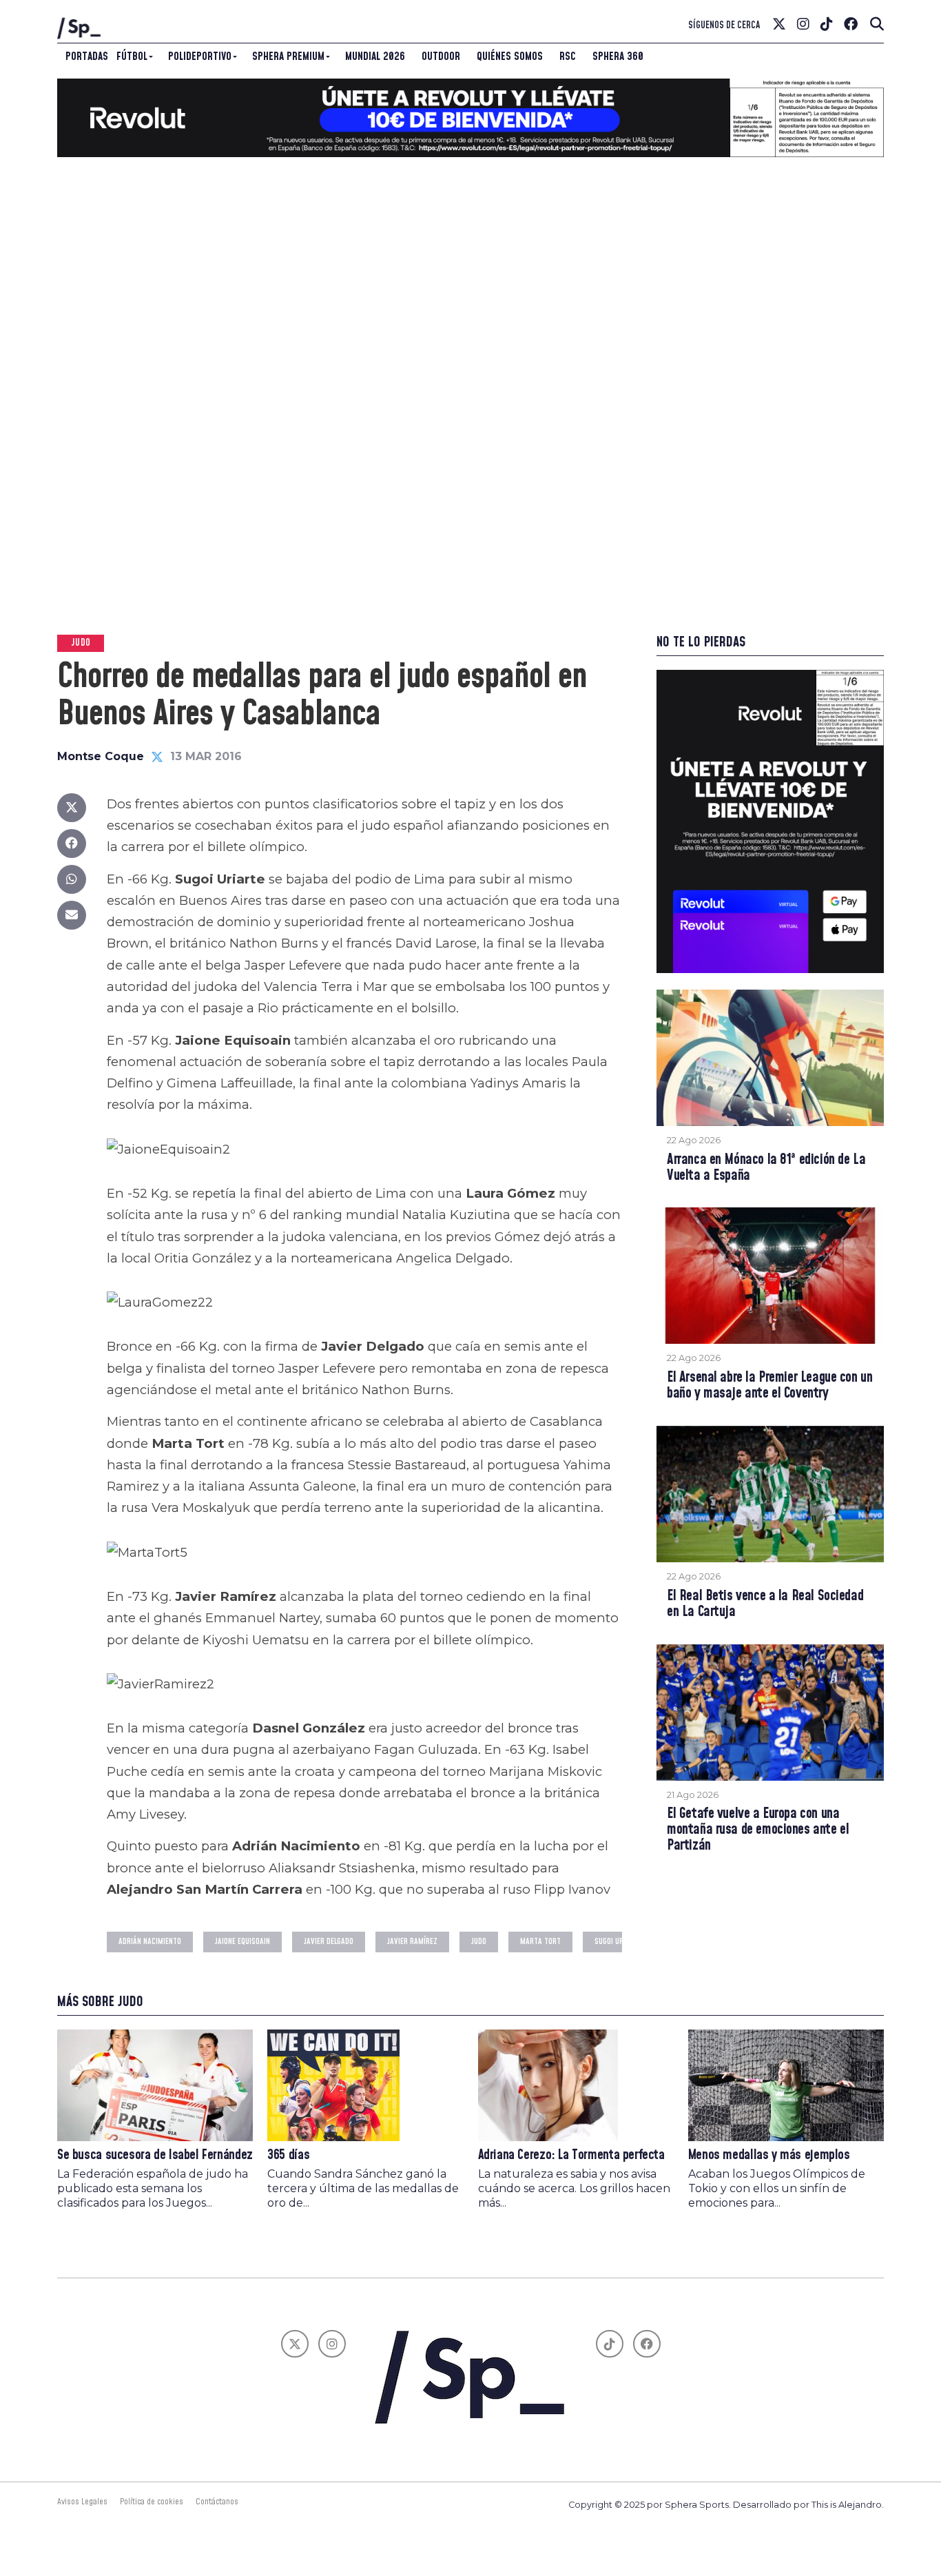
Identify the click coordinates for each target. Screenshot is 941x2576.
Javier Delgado (329, 1942)
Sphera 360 (618, 57)
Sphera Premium (288, 57)
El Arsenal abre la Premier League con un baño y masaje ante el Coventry (769, 1386)
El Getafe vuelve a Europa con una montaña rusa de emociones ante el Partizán (758, 1830)
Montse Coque (101, 756)
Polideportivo (200, 57)
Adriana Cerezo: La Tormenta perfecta (571, 2155)
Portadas (87, 57)
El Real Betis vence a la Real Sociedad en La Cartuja (765, 1604)
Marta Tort (540, 1942)
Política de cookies (152, 2502)
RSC (568, 57)
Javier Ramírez (412, 1942)
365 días (288, 2155)
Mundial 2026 (375, 57)
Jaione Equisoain (242, 1942)
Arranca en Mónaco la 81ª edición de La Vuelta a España (766, 1168)
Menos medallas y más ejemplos (769, 2155)
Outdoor (441, 57)
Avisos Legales (82, 2502)
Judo (479, 1942)
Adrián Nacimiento (150, 1942)
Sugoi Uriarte (618, 1942)
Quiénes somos (510, 57)
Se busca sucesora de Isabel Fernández (155, 2155)
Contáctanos (217, 2502)
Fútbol (132, 57)
